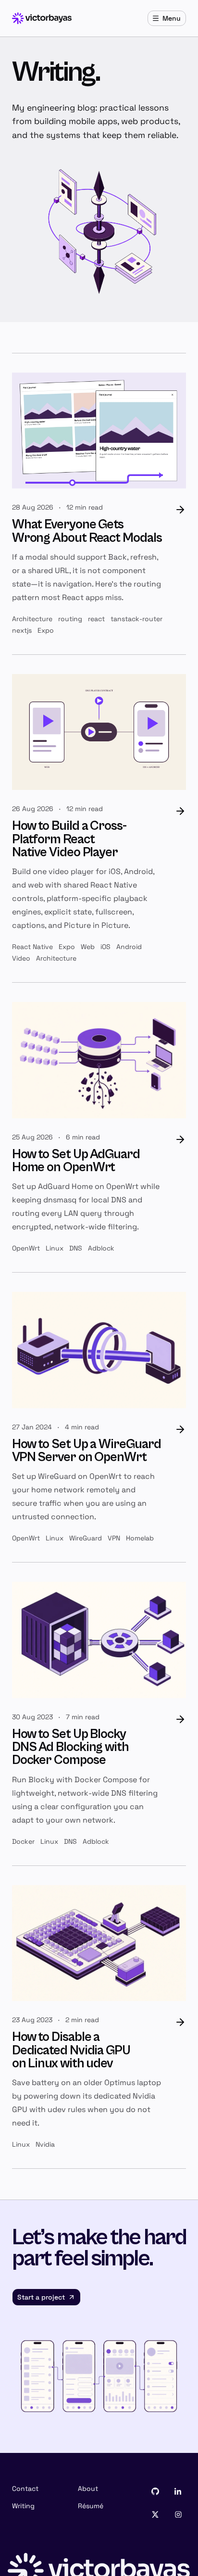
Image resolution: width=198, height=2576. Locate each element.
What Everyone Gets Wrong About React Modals (87, 531)
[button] (155, 2491)
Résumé (91, 2506)
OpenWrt (26, 1248)
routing (70, 619)
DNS (76, 1248)
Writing (23, 2506)
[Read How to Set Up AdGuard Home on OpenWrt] (99, 1060)
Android (129, 947)
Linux (55, 1248)
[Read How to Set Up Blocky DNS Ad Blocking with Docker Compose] (99, 1640)
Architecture (32, 619)
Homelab (140, 1538)
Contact (25, 2488)
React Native (32, 947)
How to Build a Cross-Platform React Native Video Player (69, 839)
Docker (23, 1841)
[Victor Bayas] (42, 18)
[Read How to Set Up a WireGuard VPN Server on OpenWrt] (99, 1350)
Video (21, 958)
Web (88, 947)
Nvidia (45, 2144)
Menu (172, 18)
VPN (114, 1538)
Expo (46, 630)
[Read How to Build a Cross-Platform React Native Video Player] (99, 732)
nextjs (22, 630)
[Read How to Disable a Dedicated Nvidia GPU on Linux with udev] (99, 1943)
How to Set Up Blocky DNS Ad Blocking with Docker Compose (70, 1747)
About (88, 2488)
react (96, 619)
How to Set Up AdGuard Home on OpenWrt (76, 1161)
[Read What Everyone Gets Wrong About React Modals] (99, 431)
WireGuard (86, 1538)
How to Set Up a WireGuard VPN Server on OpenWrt (87, 1451)
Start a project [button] (41, 2297)
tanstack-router (136, 619)
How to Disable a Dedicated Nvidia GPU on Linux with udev (71, 2050)
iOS (105, 947)
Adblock (101, 1248)
